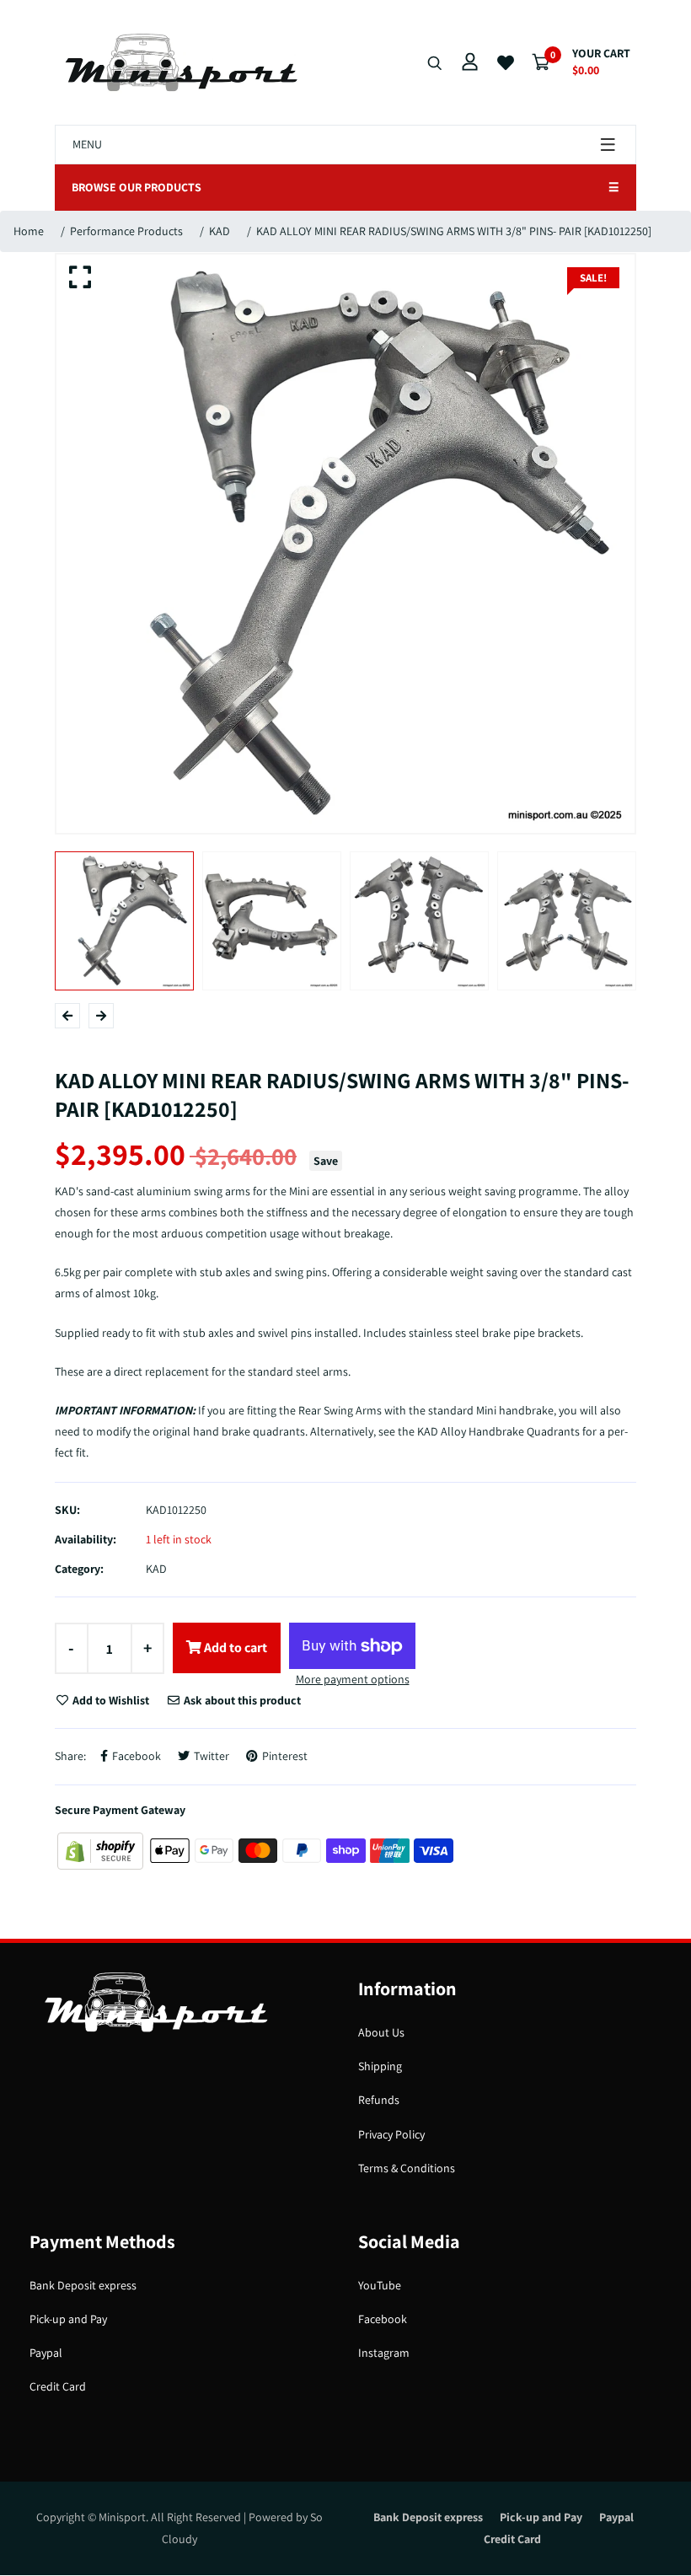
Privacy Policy (391, 2134)
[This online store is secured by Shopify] (102, 1849)
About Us (381, 2032)
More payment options (353, 1679)
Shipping (380, 2066)
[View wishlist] (506, 63)
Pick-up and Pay (68, 2319)
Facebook (383, 2319)
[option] (345, 544)
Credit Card (58, 2386)
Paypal (46, 2353)
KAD (220, 231)
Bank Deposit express (83, 2285)
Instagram (384, 2353)
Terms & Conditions (407, 2168)
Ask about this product (241, 1700)
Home (29, 231)
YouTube (380, 2285)
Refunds (379, 2100)
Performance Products (126, 231)
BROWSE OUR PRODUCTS (345, 187)
